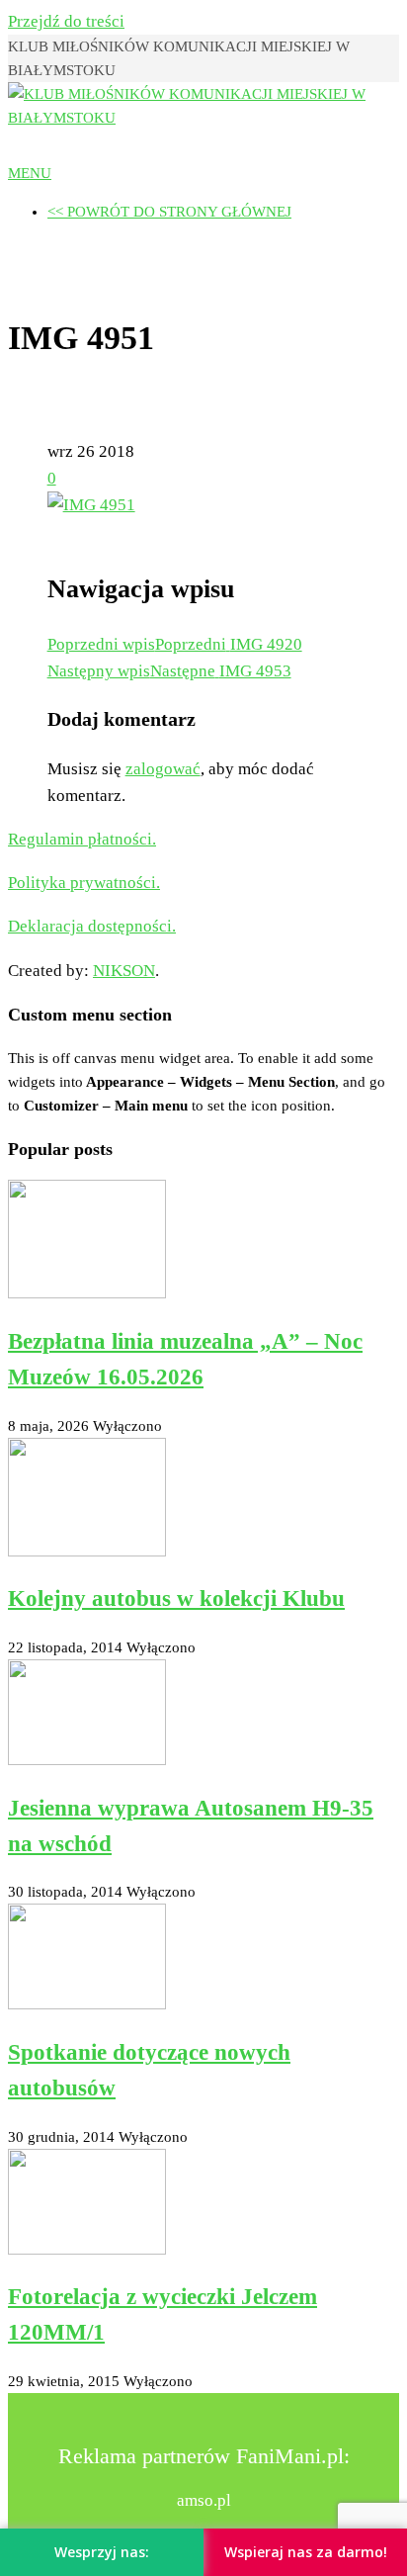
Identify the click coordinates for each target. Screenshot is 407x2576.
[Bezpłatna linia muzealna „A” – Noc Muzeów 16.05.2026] (87, 1293)
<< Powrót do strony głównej (169, 212)
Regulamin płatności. (82, 839)
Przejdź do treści (66, 21)
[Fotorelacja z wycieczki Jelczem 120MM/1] (87, 2250)
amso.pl (204, 2500)
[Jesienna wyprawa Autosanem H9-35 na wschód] (87, 1760)
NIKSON (124, 971)
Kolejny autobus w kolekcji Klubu (176, 1599)
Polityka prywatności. (84, 883)
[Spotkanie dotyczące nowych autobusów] (87, 2004)
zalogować (163, 769)
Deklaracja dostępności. (92, 926)
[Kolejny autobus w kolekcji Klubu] (87, 1552)
